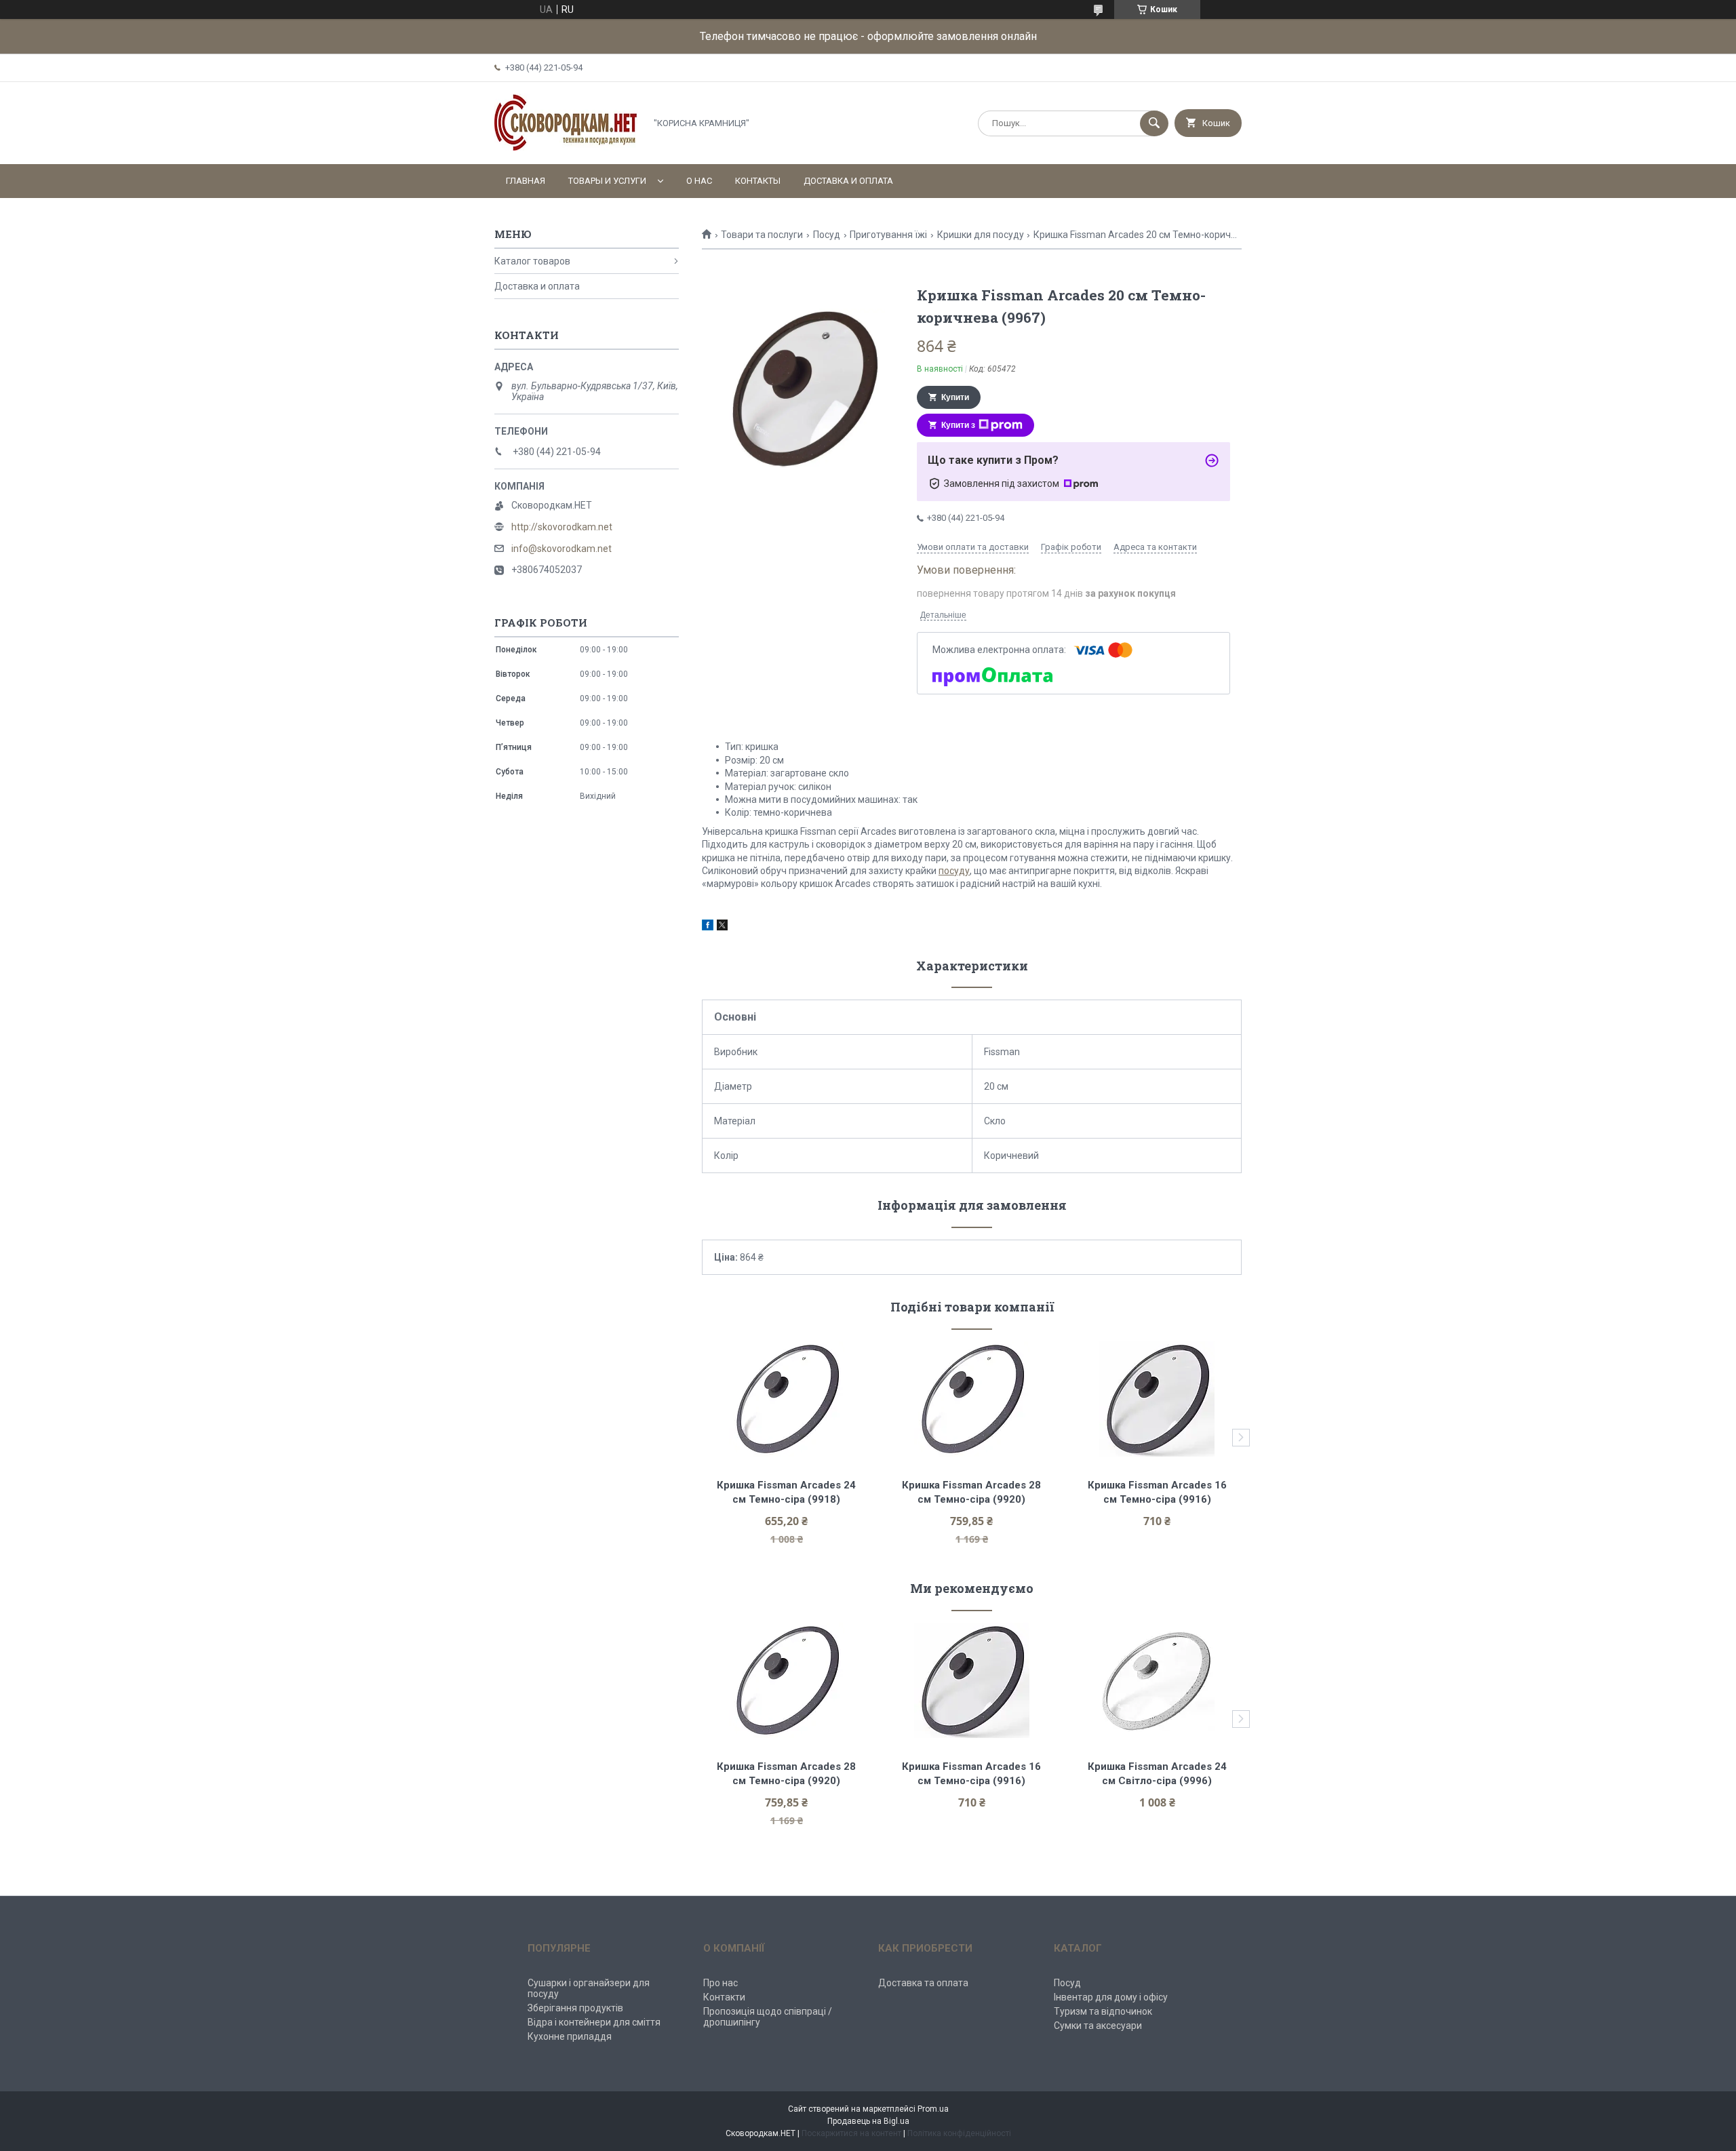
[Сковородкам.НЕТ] (566, 147)
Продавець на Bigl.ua (868, 2121)
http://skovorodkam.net (562, 527)
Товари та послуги (762, 235)
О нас (699, 181)
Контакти (724, 1997)
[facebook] (708, 927)
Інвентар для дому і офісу (1111, 1997)
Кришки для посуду (981, 235)
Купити (955, 397)
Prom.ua (933, 2109)
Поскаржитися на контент (851, 2133)
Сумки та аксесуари (1098, 2026)
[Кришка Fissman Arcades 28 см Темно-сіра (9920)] (972, 1399)
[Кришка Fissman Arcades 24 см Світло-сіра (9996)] (1157, 1680)
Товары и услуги (607, 181)
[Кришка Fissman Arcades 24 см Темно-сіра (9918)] (786, 1399)
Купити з (958, 425)
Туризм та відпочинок (1103, 2011)
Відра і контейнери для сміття (594, 2022)
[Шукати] (1154, 123)
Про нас (721, 1983)
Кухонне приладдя (570, 2036)
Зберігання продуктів (575, 2008)
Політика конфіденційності (959, 2133)
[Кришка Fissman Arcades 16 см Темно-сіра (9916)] (1157, 1399)
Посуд (827, 235)
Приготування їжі (888, 235)
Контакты (758, 181)
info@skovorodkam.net (561, 549)
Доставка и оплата (848, 181)
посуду (954, 871)
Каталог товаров (532, 261)
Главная (526, 181)
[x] (722, 927)
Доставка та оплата (923, 1983)
